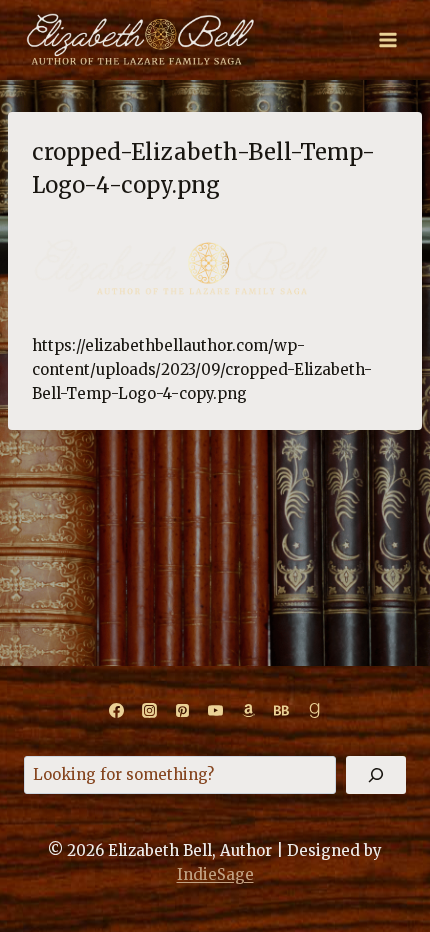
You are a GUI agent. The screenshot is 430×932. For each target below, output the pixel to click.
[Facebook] (116, 711)
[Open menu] (387, 39)
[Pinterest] (182, 711)
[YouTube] (215, 711)
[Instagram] (149, 711)
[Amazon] (248, 711)
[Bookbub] (281, 711)
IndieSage (215, 874)
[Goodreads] (314, 711)
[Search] (376, 775)
